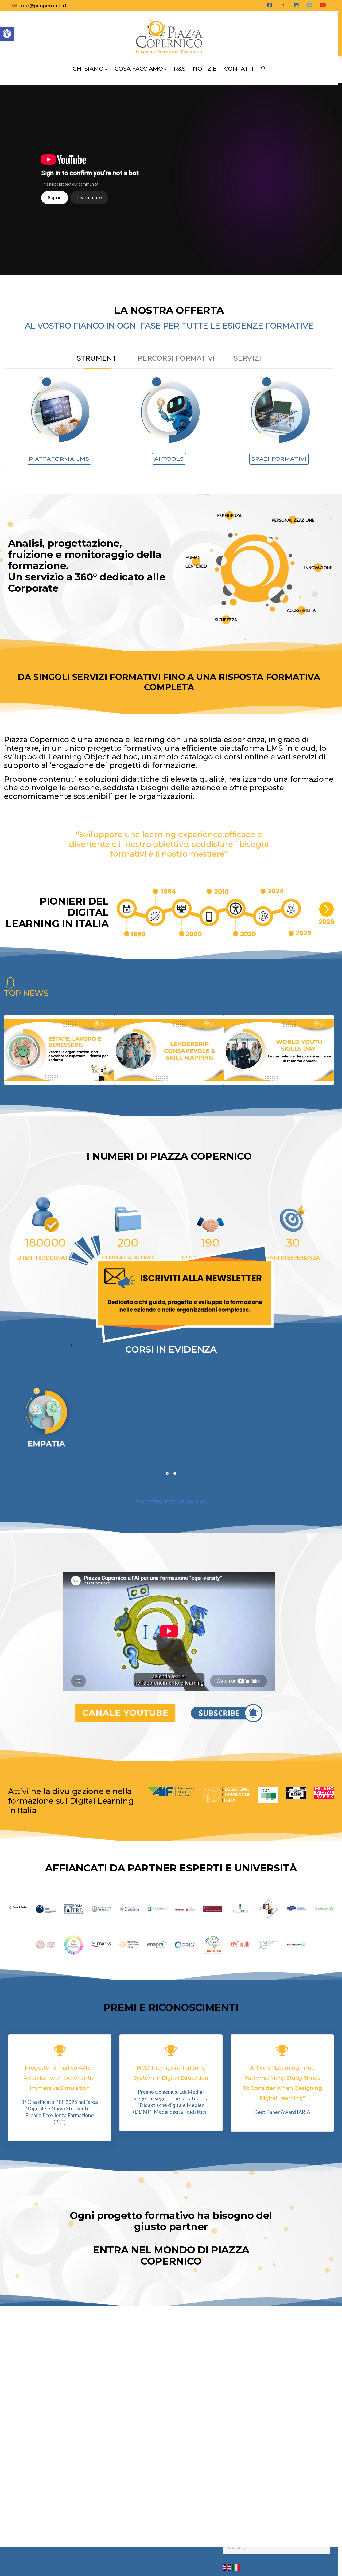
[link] (171, 1288)
